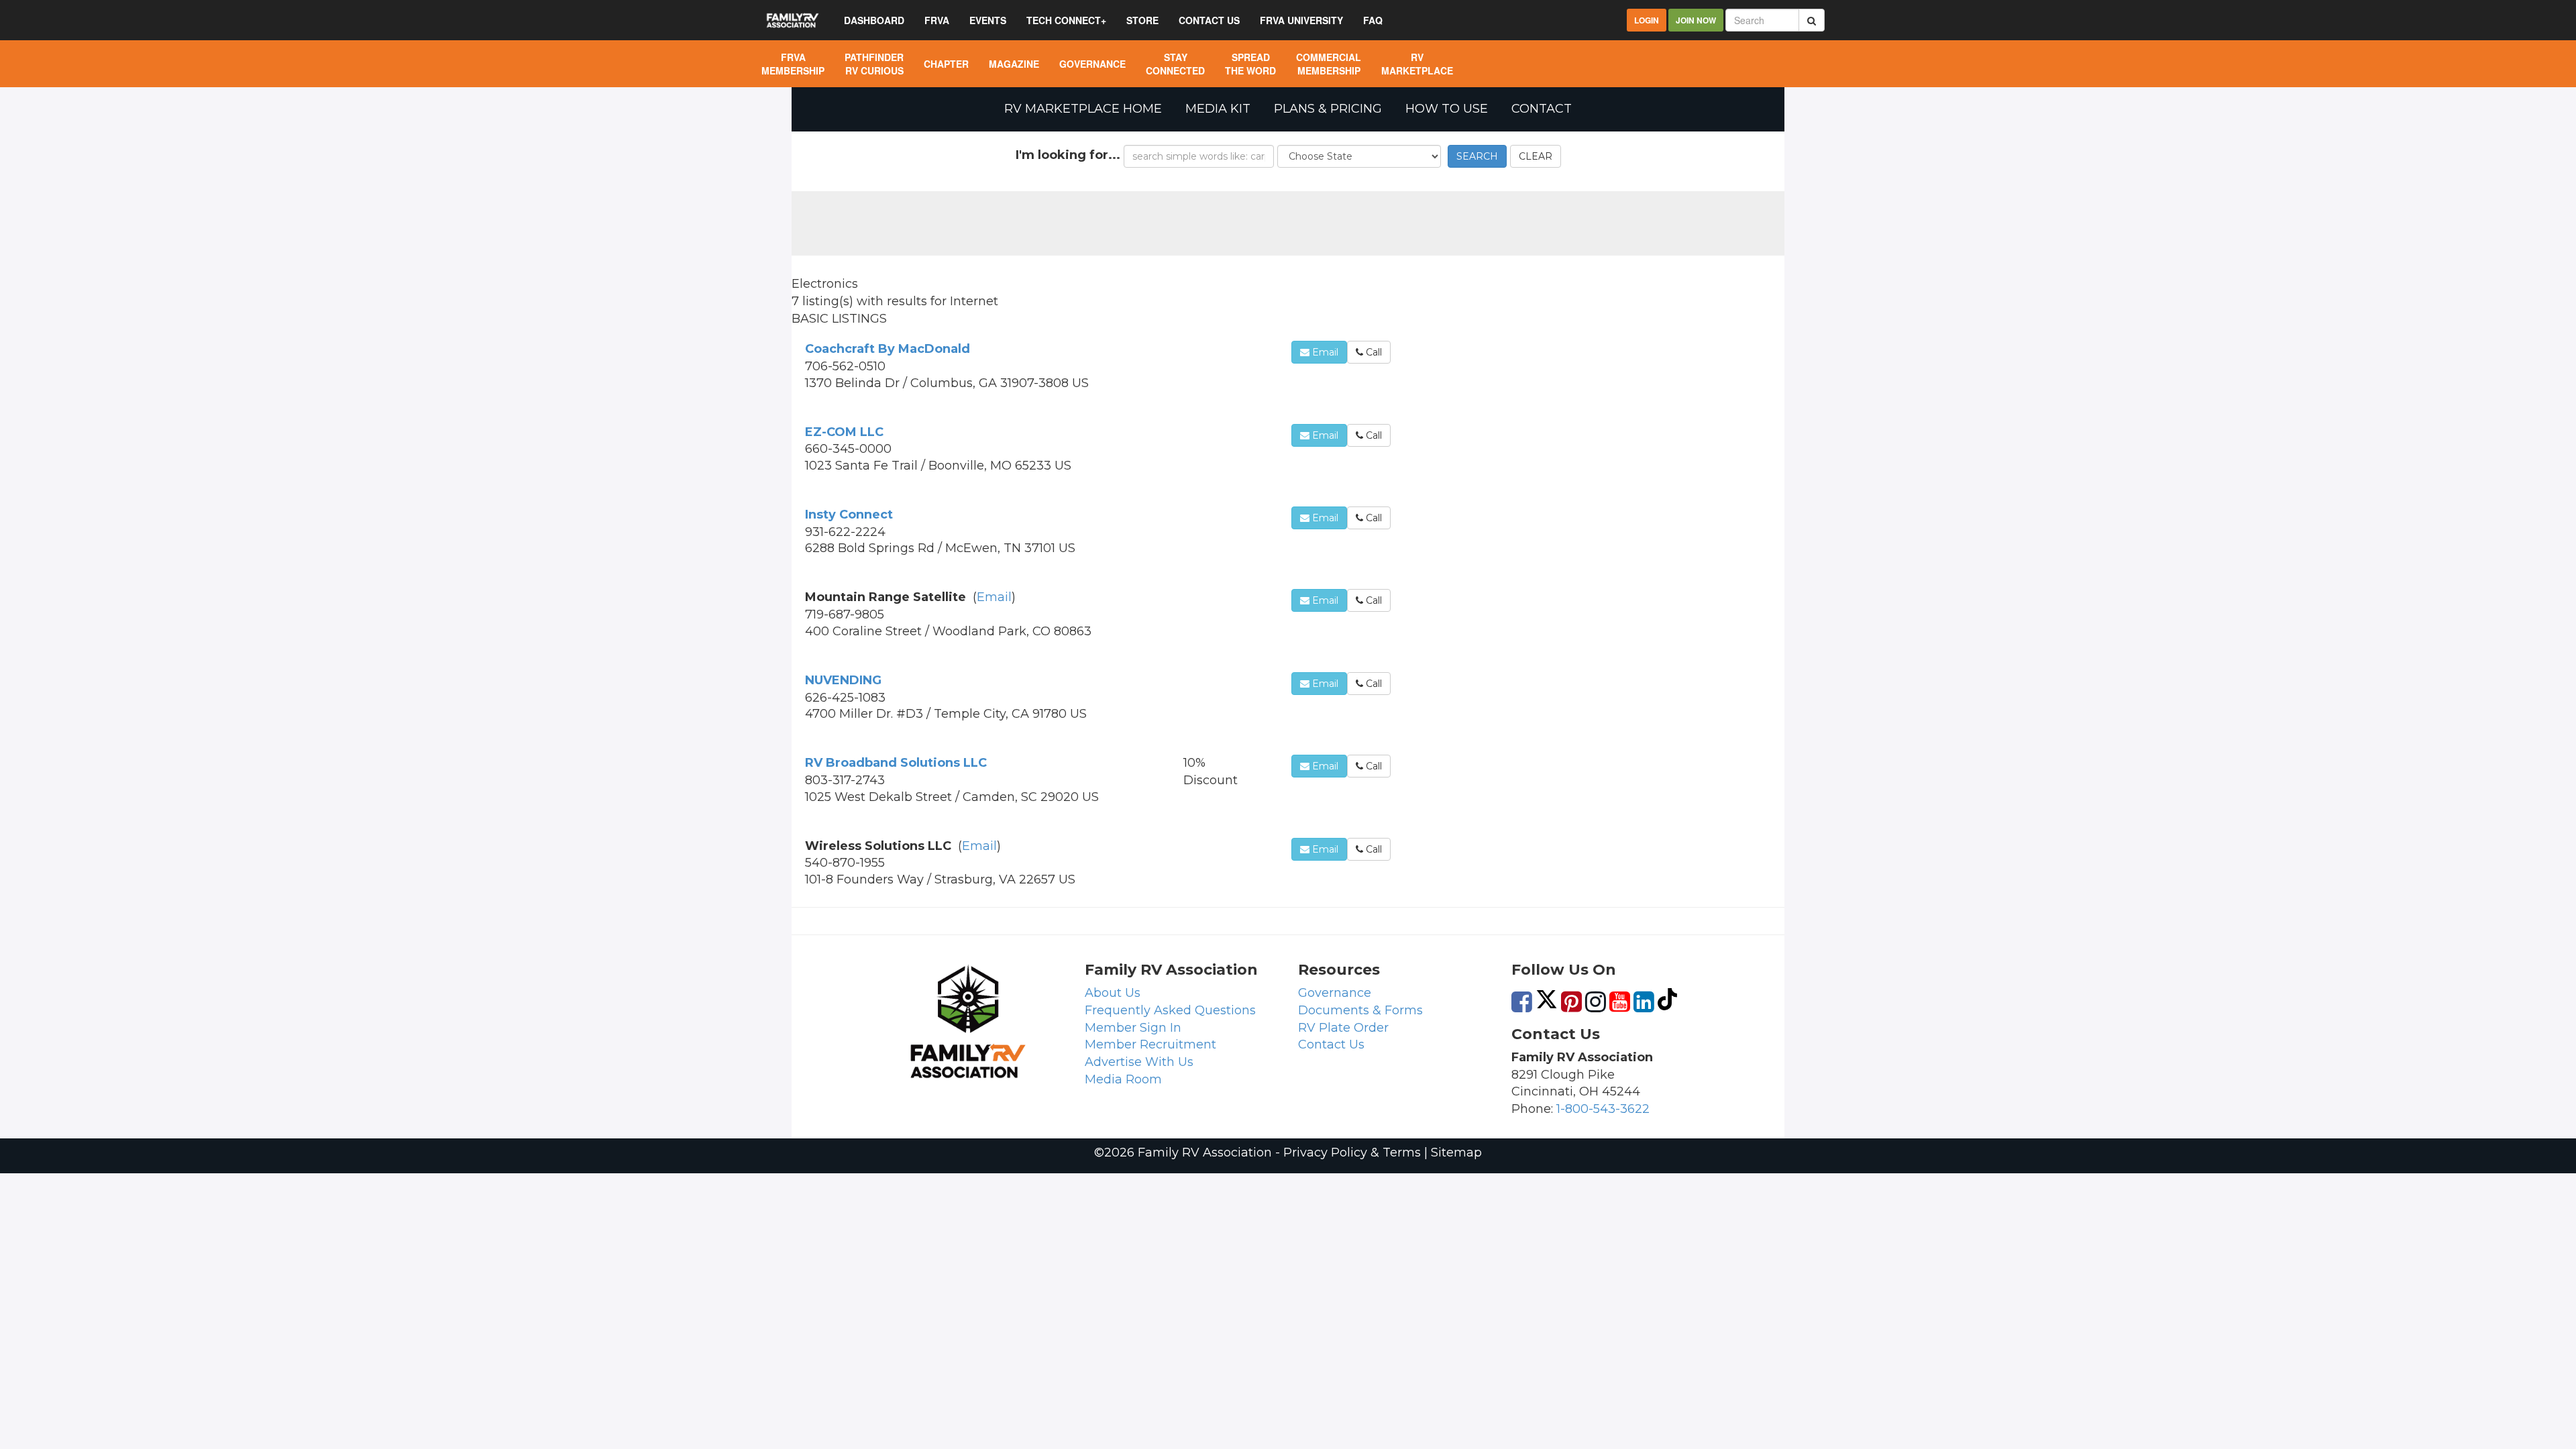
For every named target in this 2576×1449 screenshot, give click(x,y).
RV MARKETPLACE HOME (1083, 109)
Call (1373, 352)
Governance (1335, 993)
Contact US (1209, 20)
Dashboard (874, 20)
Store (1142, 20)
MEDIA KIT (1218, 109)
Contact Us (1331, 1044)
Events (988, 20)
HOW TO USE (1447, 109)
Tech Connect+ (1066, 20)
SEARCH (1477, 156)
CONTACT (1542, 109)
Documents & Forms (1360, 1010)
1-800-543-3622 (1603, 1109)
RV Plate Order (1343, 1028)
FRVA (937, 20)
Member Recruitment (1150, 1044)
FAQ (1373, 20)
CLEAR (1536, 156)
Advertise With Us (1139, 1062)
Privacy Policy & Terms (1352, 1152)
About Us (1113, 993)
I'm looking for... (1068, 155)
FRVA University (1301, 20)
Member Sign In (1133, 1028)
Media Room (1123, 1079)
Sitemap (1456, 1152)
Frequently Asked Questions (1170, 1010)
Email (1324, 352)
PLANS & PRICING (1328, 109)
